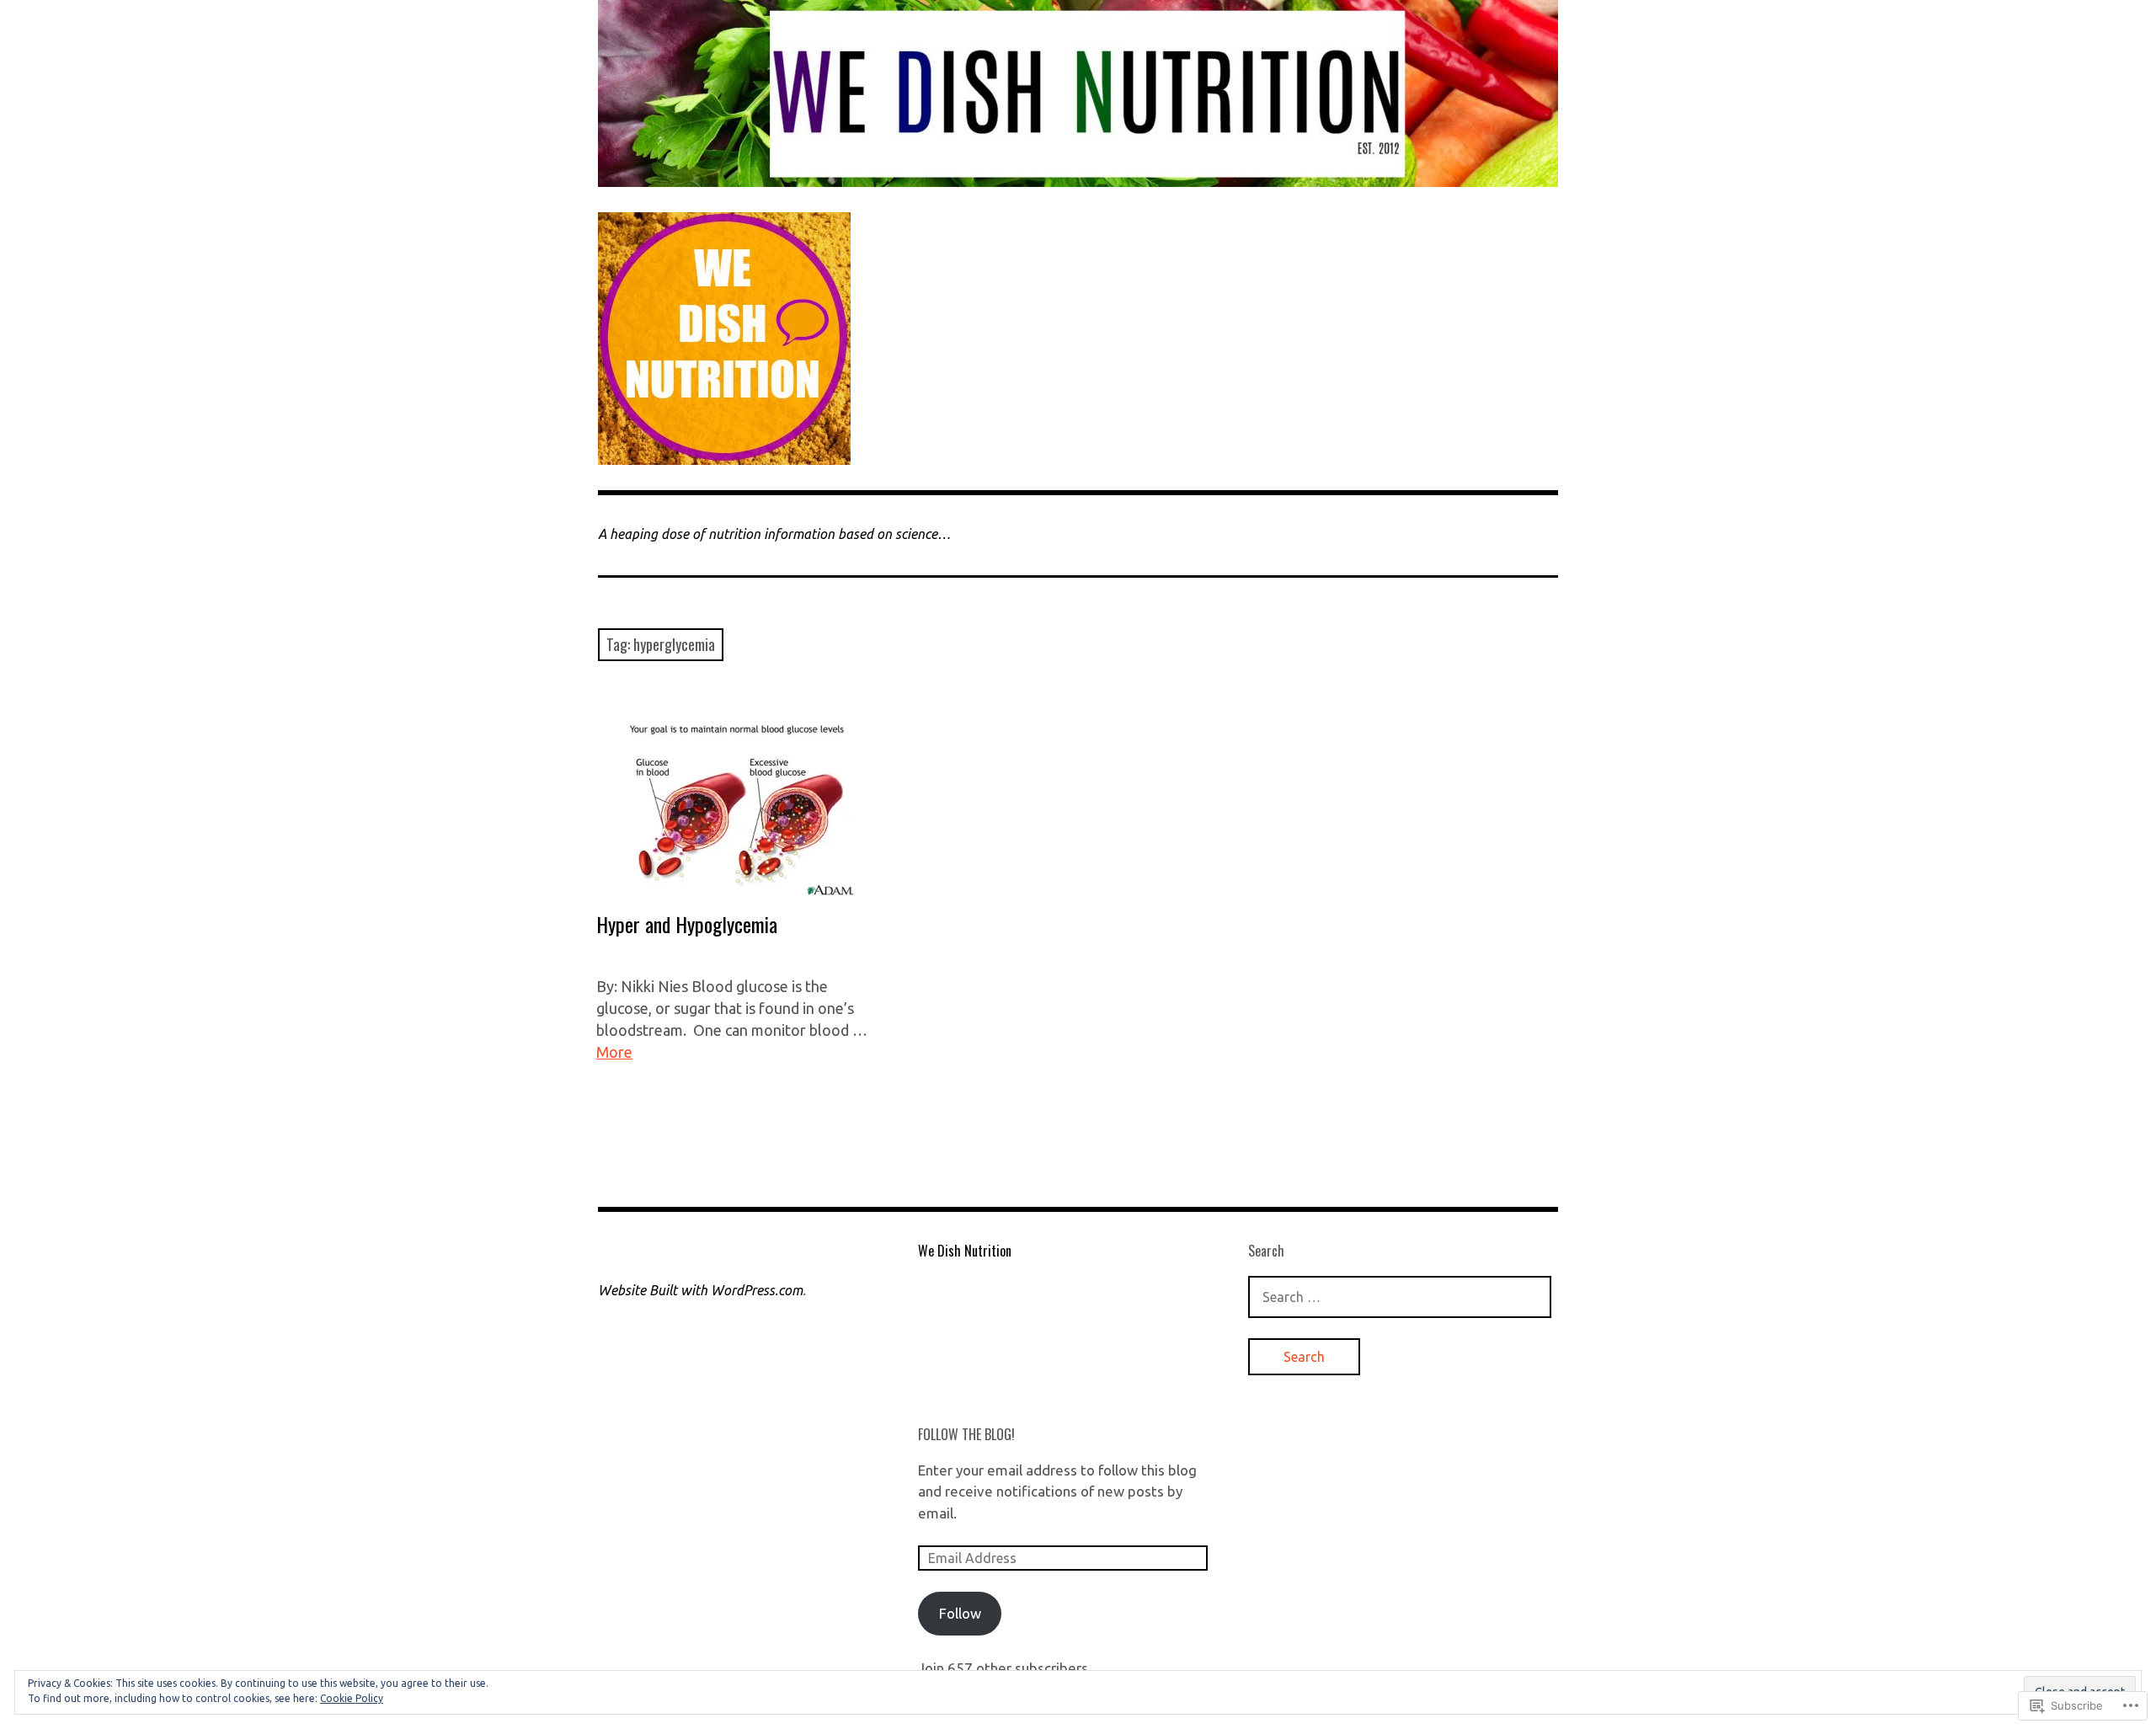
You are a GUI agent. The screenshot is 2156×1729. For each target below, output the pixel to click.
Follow (960, 1613)
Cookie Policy (352, 1698)
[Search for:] (1400, 1297)
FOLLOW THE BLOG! (966, 1434)
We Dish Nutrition (965, 1251)
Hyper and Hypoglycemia (687, 924)
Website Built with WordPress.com (700, 1290)
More (614, 1052)
